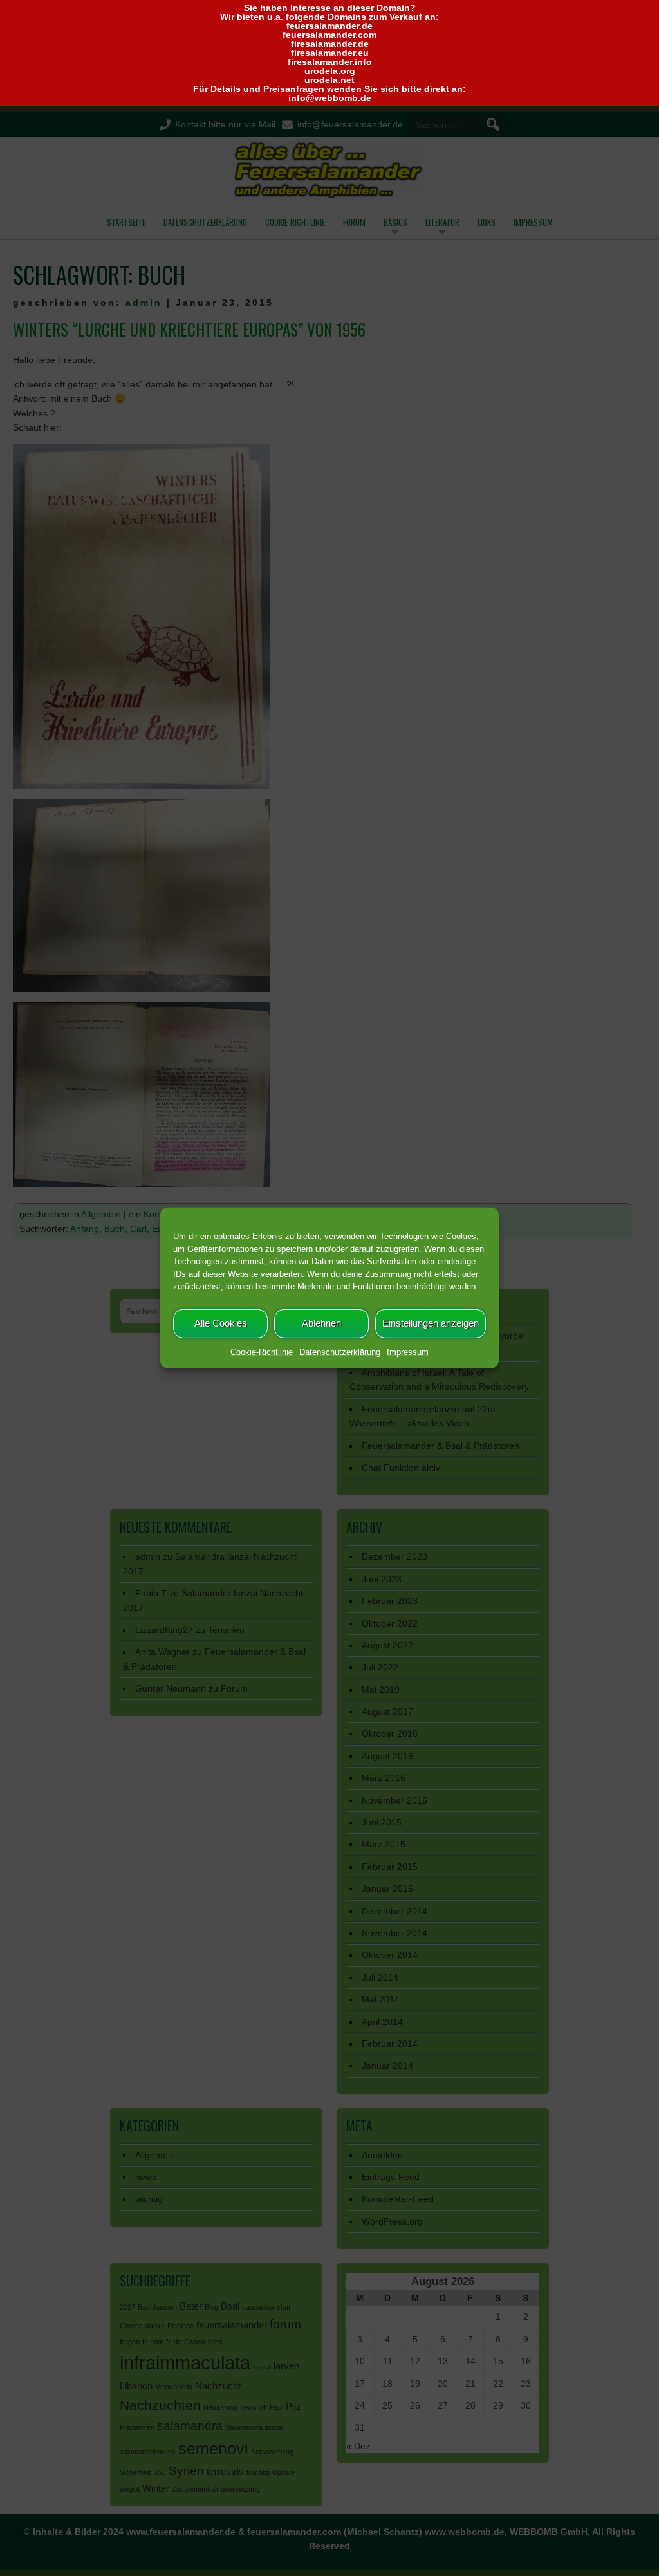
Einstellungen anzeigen (431, 1323)
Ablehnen (321, 1323)
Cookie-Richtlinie (262, 1351)
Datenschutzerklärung (340, 1351)
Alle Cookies (221, 1323)
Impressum (408, 1351)
